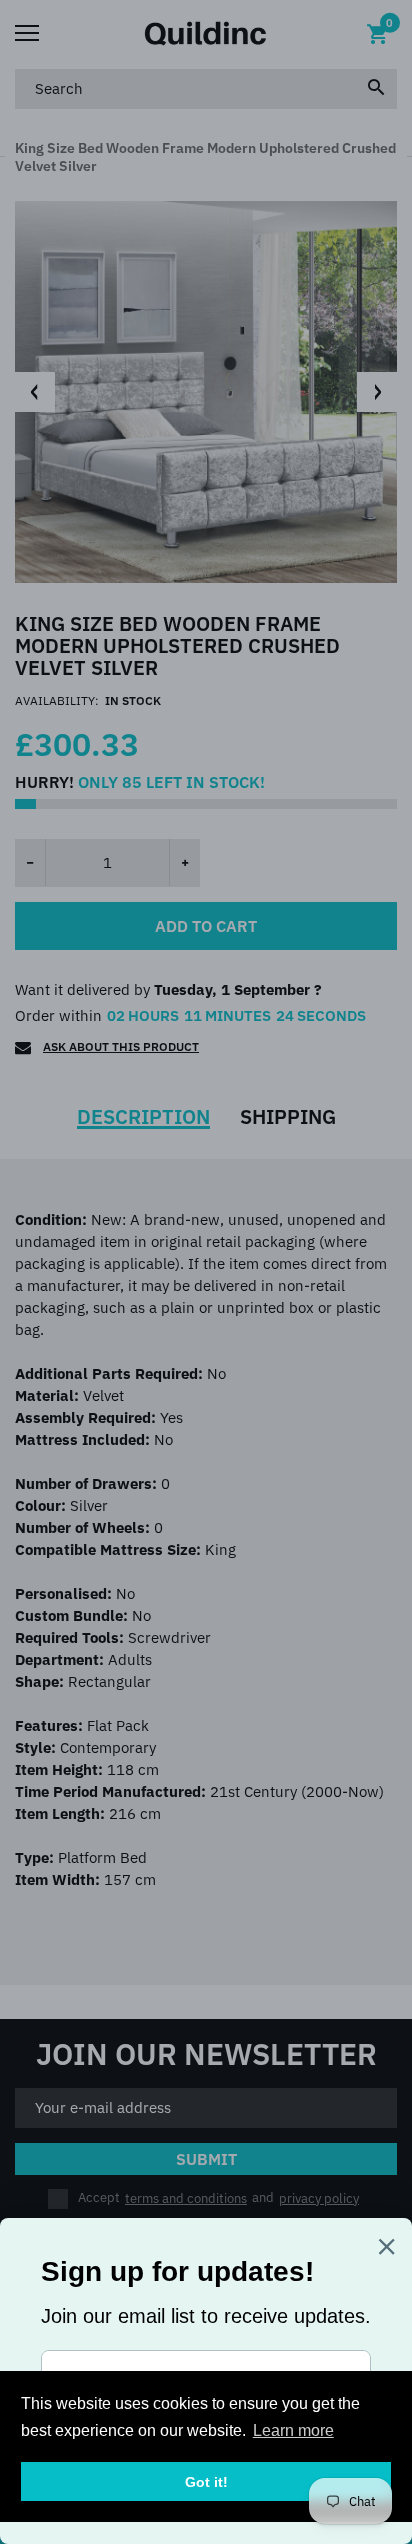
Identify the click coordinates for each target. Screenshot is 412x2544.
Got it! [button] (206, 2482)
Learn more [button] (293, 2430)
